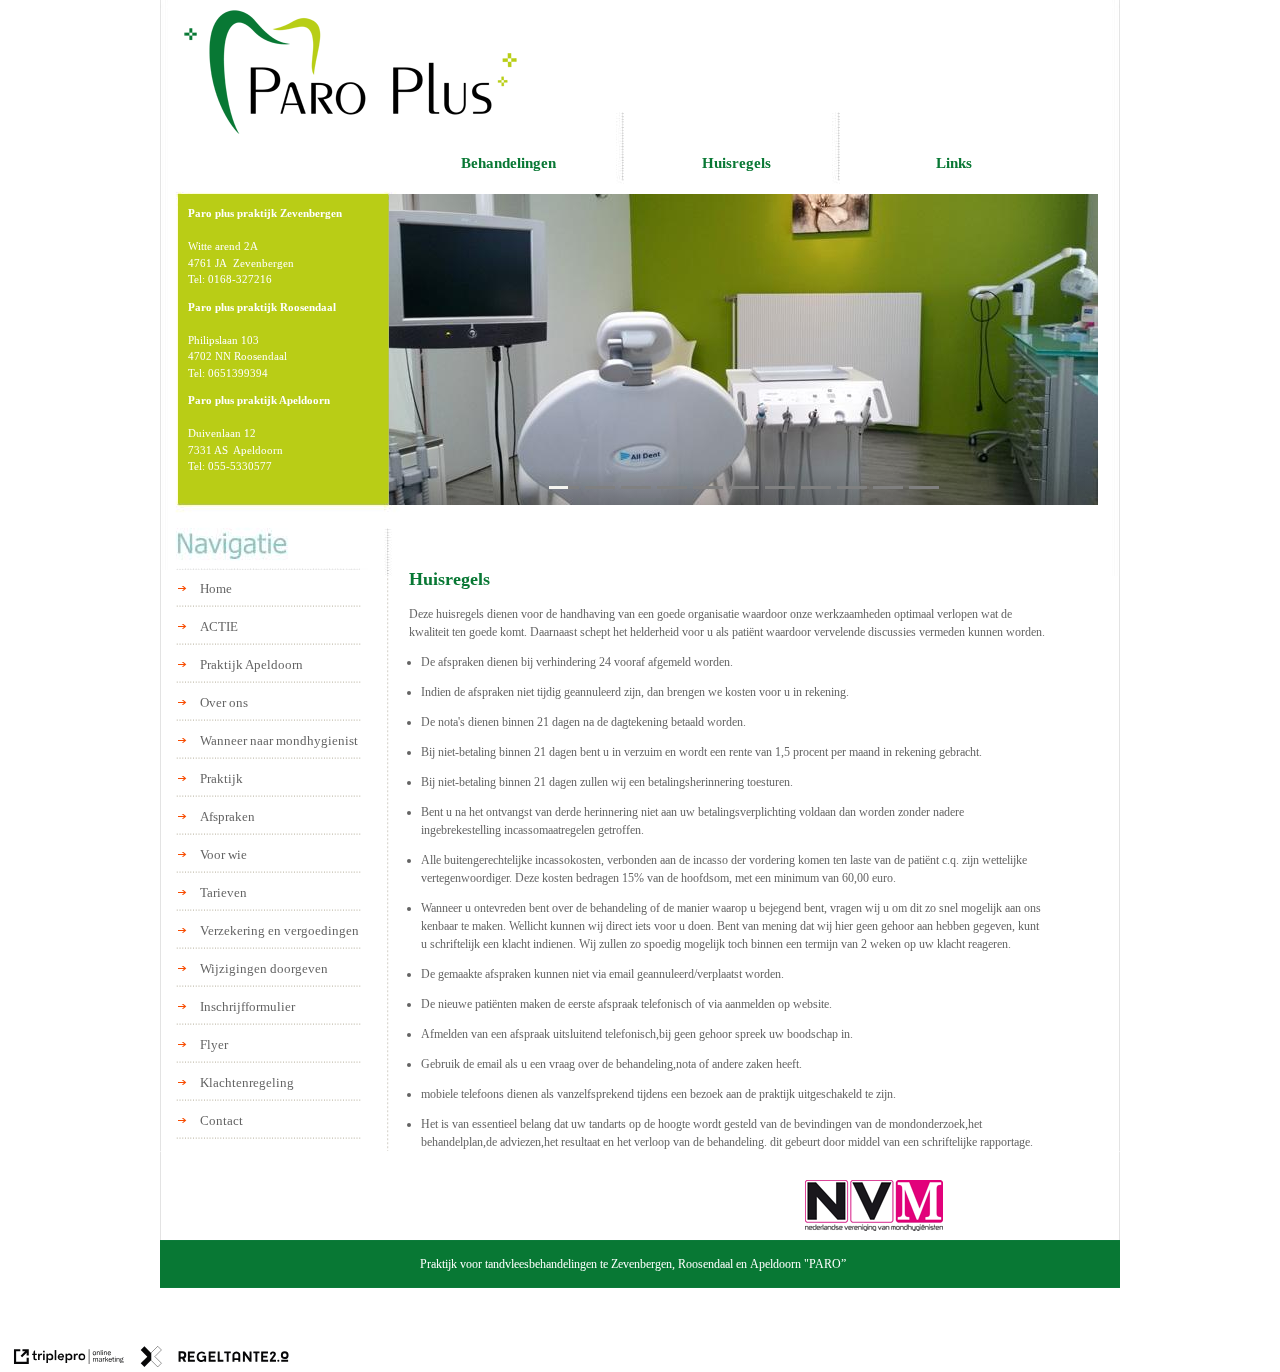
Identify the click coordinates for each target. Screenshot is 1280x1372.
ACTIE (219, 626)
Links (954, 163)
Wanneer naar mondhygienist (279, 740)
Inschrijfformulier (247, 1006)
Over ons (224, 702)
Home (216, 588)
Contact (221, 1120)
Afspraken (227, 816)
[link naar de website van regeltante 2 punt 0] (215, 1359)
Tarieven (223, 892)
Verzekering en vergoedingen (279, 930)
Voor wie (223, 854)
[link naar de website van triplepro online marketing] (69, 1359)
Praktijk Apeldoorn (251, 664)
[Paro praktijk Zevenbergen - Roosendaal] (351, 70)
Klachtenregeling (247, 1082)
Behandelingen (508, 163)
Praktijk (221, 778)
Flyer (214, 1044)
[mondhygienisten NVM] (874, 1205)
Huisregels (736, 163)
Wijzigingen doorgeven (264, 968)
